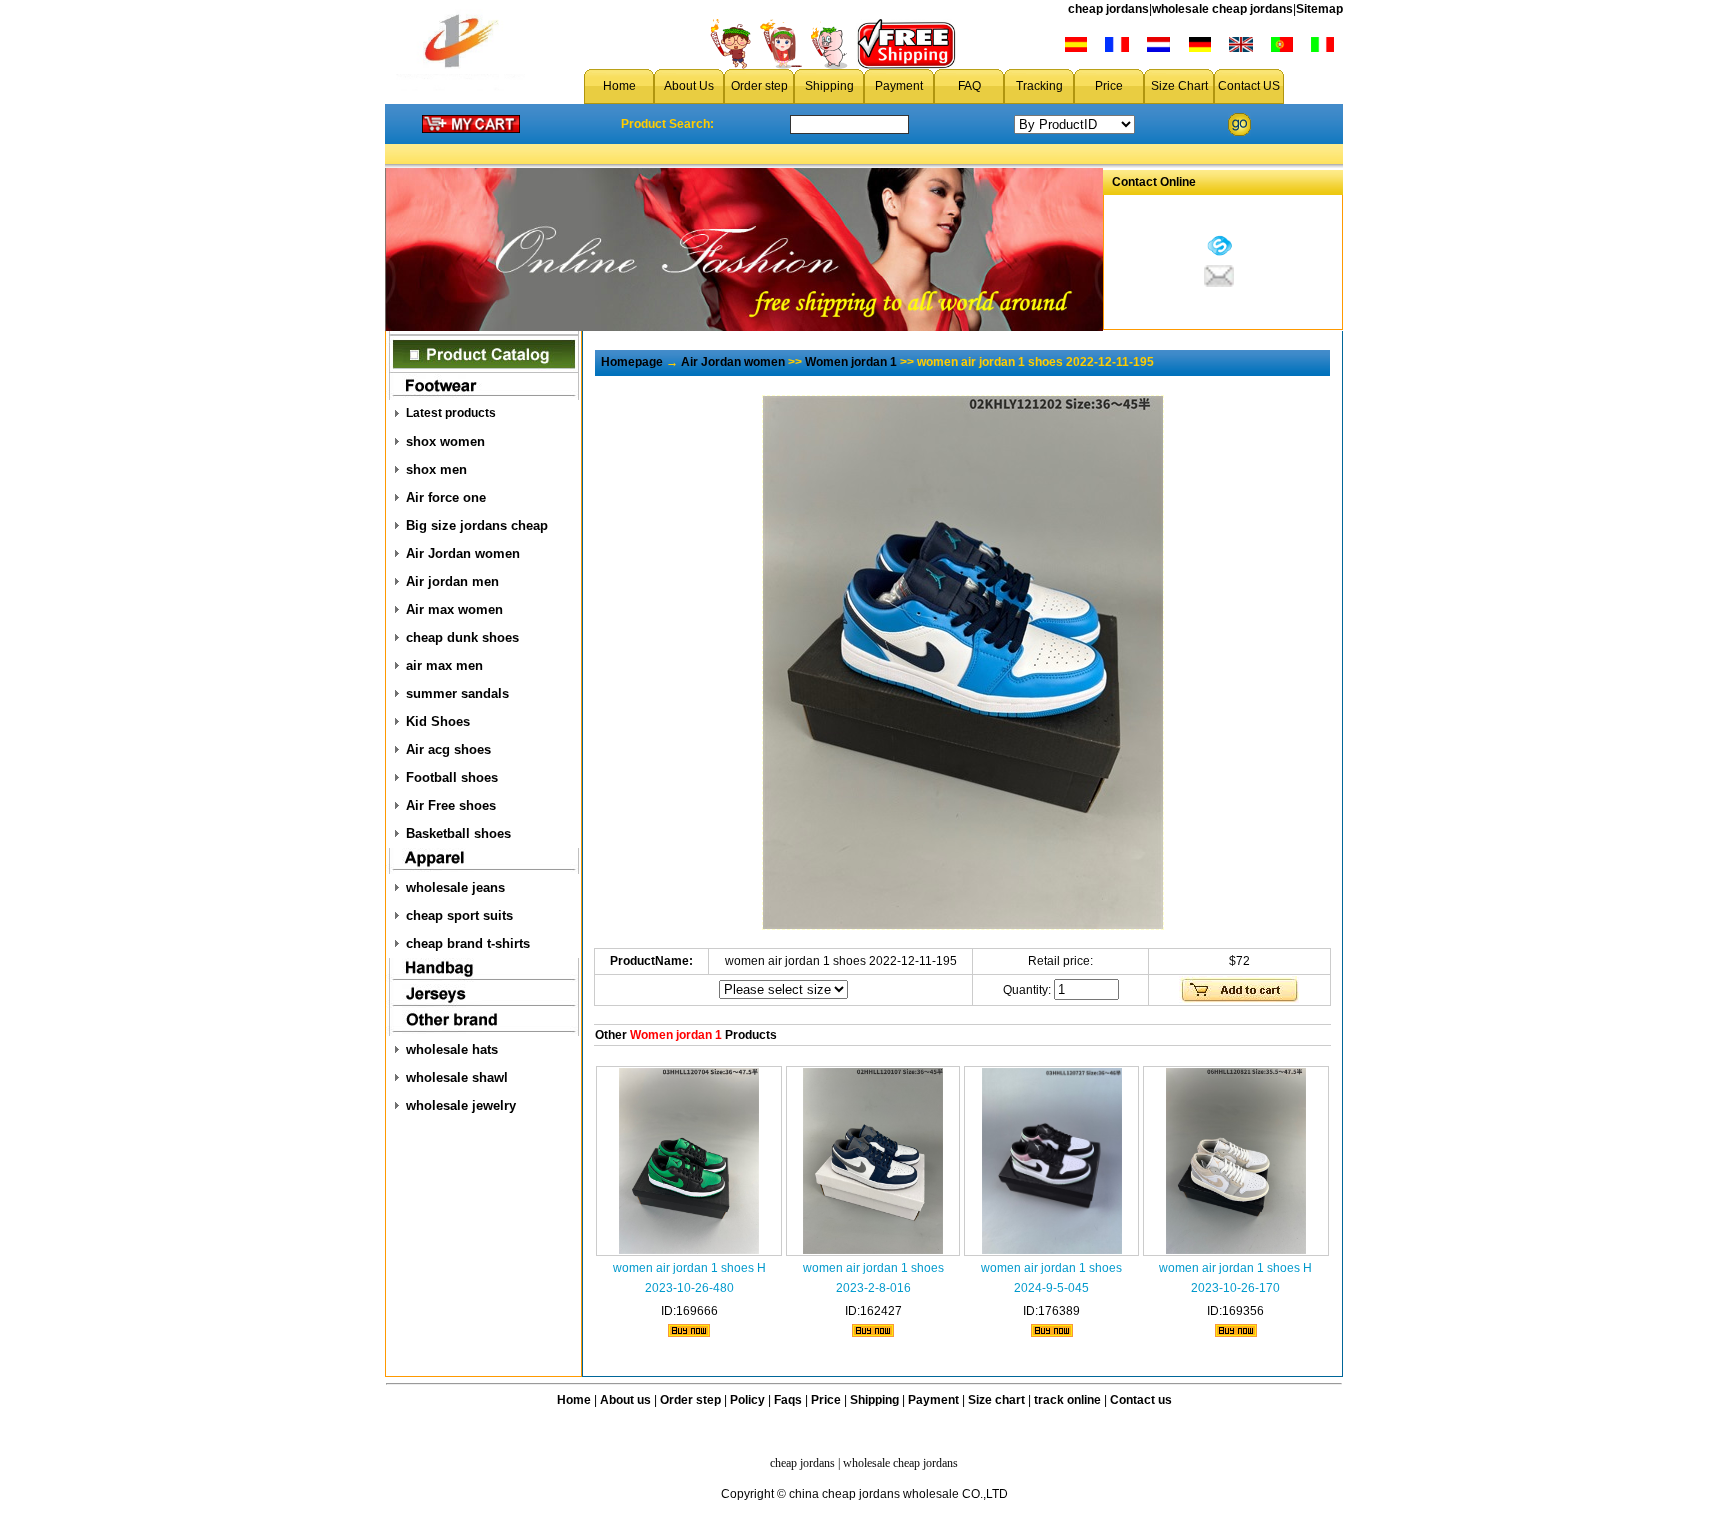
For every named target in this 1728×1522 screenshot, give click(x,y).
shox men (436, 469)
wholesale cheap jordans (1222, 9)
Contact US (1249, 86)
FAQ (969, 86)
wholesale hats (452, 1049)
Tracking (1039, 86)
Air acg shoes (448, 749)
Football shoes (452, 777)
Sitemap (1319, 9)
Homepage (632, 362)
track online (1067, 1400)
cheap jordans (1108, 9)
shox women (445, 441)
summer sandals (457, 693)
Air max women (454, 609)
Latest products (451, 413)
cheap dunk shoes (462, 637)
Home (619, 86)
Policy (747, 1400)
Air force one (446, 497)
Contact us (1141, 1400)
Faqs (788, 1400)
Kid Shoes (438, 721)
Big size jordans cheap (477, 525)
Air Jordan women (463, 553)
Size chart (996, 1400)
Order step (759, 86)
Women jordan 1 (851, 362)
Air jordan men (452, 581)
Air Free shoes (451, 805)
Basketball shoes (458, 833)
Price (1109, 86)
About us (625, 1400)
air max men (444, 665)
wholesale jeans (455, 887)
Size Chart (1179, 86)
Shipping (829, 86)
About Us (689, 86)
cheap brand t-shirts (468, 943)
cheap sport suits (459, 915)
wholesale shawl (457, 1077)
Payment (899, 86)
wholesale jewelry (461, 1105)
